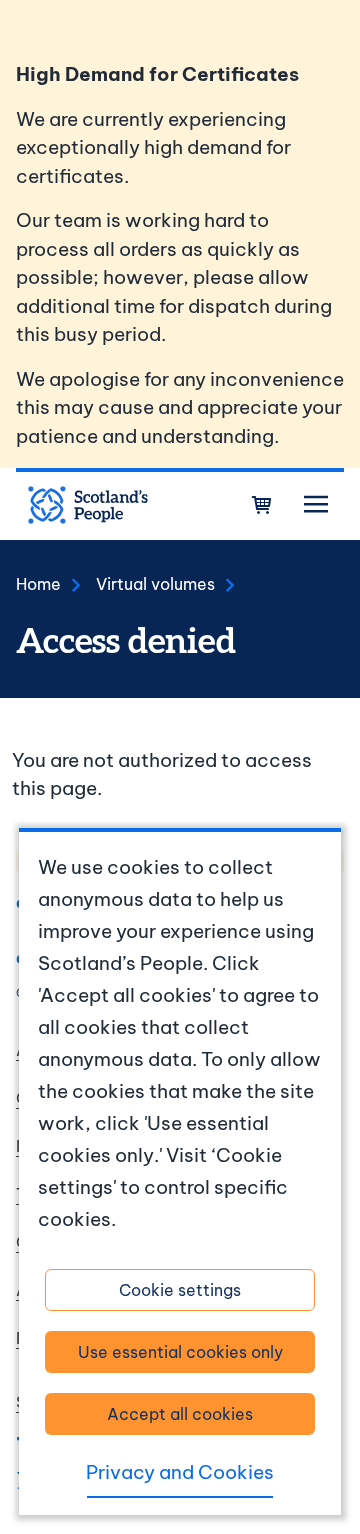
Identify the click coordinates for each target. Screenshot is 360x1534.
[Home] (88, 505)
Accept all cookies (180, 1414)
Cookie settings (180, 1290)
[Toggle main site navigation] (316, 505)
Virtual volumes (155, 584)
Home (38, 584)
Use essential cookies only (180, 1352)
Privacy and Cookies (180, 1472)
